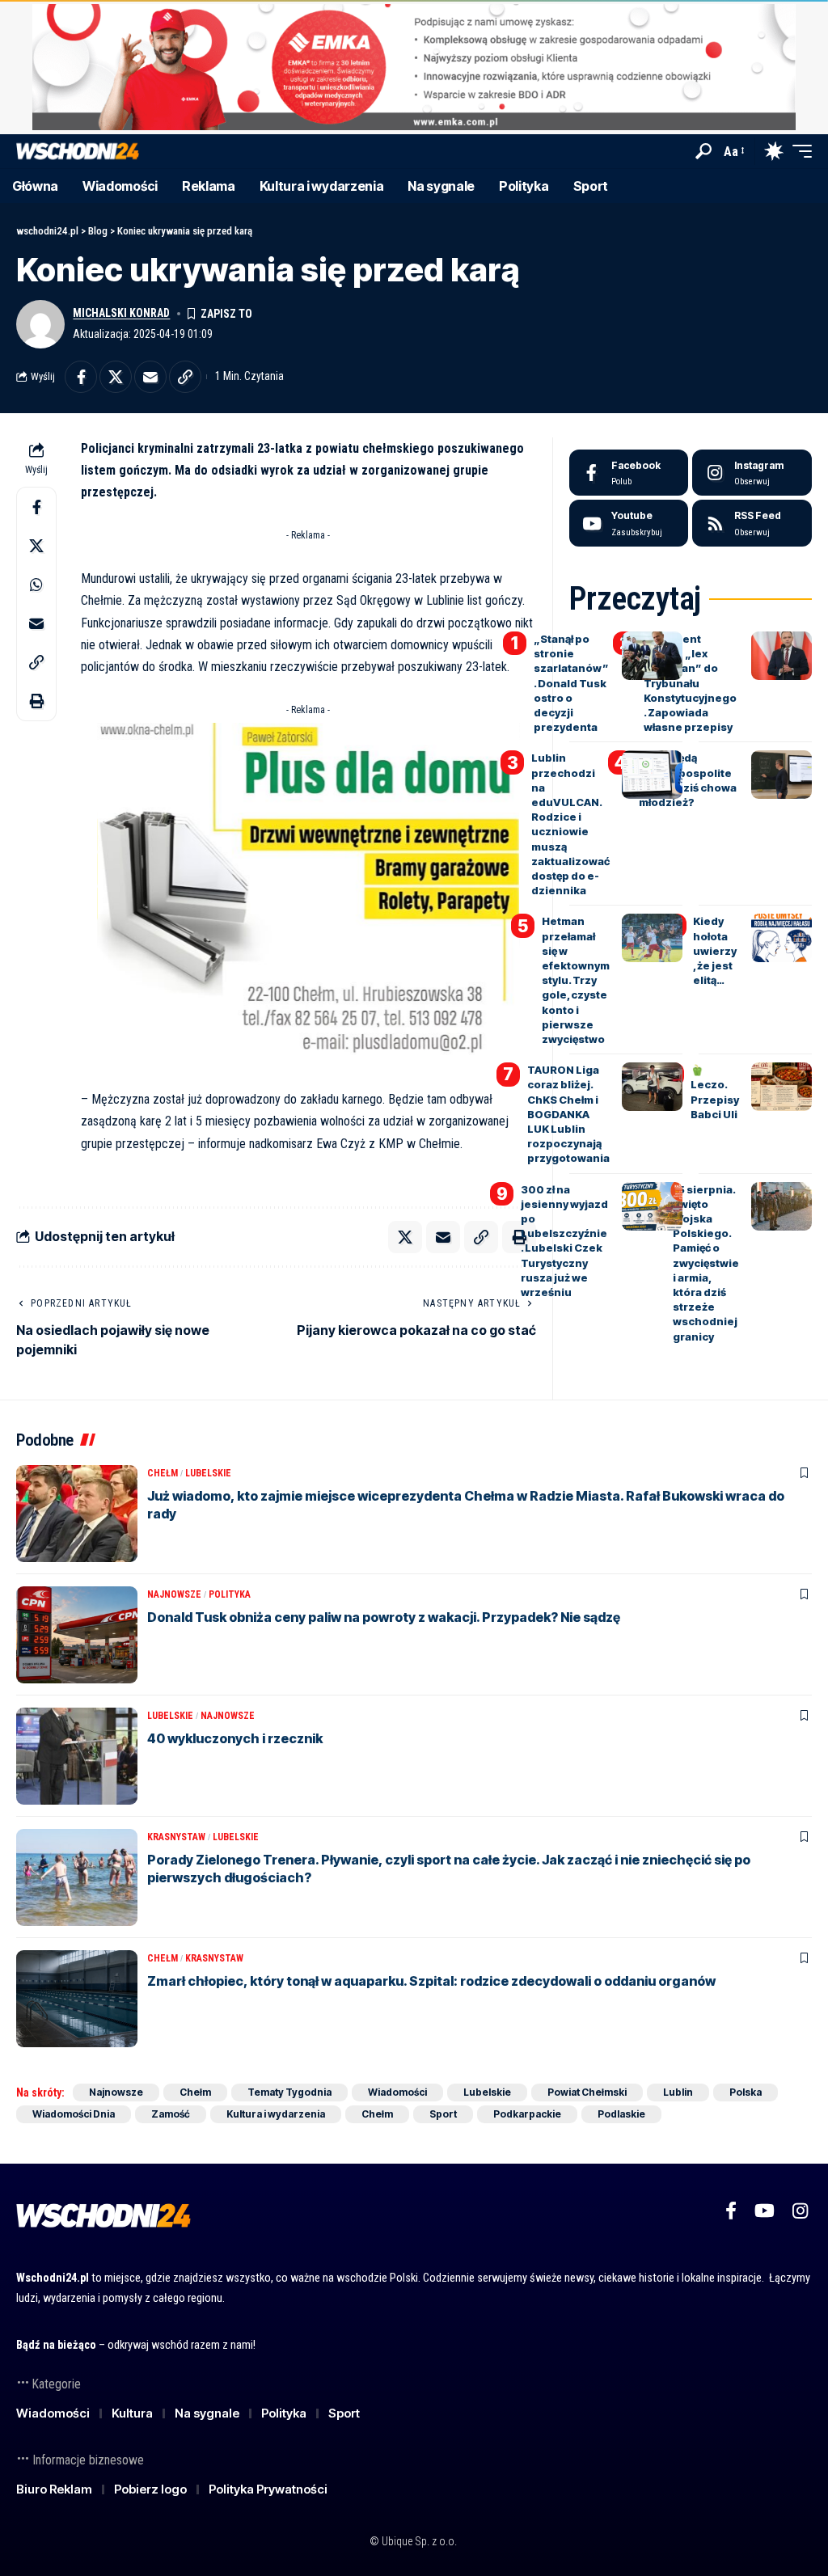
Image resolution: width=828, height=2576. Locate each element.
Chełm (163, 1473)
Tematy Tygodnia (289, 2092)
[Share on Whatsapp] (36, 585)
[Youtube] (629, 523)
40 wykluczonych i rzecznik (235, 1738)
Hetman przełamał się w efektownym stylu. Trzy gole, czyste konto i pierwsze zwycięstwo (576, 980)
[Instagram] (752, 473)
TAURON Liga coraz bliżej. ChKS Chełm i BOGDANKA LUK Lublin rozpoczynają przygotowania (568, 1114)
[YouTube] (765, 2211)
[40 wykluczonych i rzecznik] (77, 1756)
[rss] (752, 523)
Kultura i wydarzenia (276, 2114)
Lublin (678, 2092)
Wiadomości (397, 2092)
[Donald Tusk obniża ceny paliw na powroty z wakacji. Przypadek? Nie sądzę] (77, 1635)
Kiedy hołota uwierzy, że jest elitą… (715, 950)
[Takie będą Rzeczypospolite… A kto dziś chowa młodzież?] (782, 775)
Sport (443, 2114)
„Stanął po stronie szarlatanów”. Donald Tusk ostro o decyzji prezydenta (571, 683)
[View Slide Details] (414, 67)
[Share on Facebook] (81, 377)
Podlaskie (621, 2114)
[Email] (150, 377)
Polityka (230, 1594)
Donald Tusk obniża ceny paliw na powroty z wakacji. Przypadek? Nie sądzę (384, 1617)
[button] (703, 151)
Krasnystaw (176, 1837)
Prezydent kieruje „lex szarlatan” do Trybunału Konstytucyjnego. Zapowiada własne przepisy (690, 683)
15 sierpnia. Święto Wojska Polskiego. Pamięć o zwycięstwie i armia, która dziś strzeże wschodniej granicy (706, 1263)
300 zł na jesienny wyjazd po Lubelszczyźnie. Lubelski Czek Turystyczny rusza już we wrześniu (564, 1241)
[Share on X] (116, 377)
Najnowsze (174, 1594)
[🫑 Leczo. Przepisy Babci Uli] (782, 1087)
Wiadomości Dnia (74, 2114)
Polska (746, 2092)
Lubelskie (208, 1473)
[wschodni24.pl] (78, 152)
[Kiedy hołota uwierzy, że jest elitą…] (782, 938)
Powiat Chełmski (587, 2092)
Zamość (171, 2114)
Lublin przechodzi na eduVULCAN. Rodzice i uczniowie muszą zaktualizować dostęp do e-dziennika (570, 824)
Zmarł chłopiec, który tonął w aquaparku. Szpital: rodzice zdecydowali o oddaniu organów (431, 1981)
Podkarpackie (527, 2114)
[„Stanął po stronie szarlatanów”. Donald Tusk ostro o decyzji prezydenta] (652, 656)
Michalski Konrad (121, 313)
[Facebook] (629, 473)
